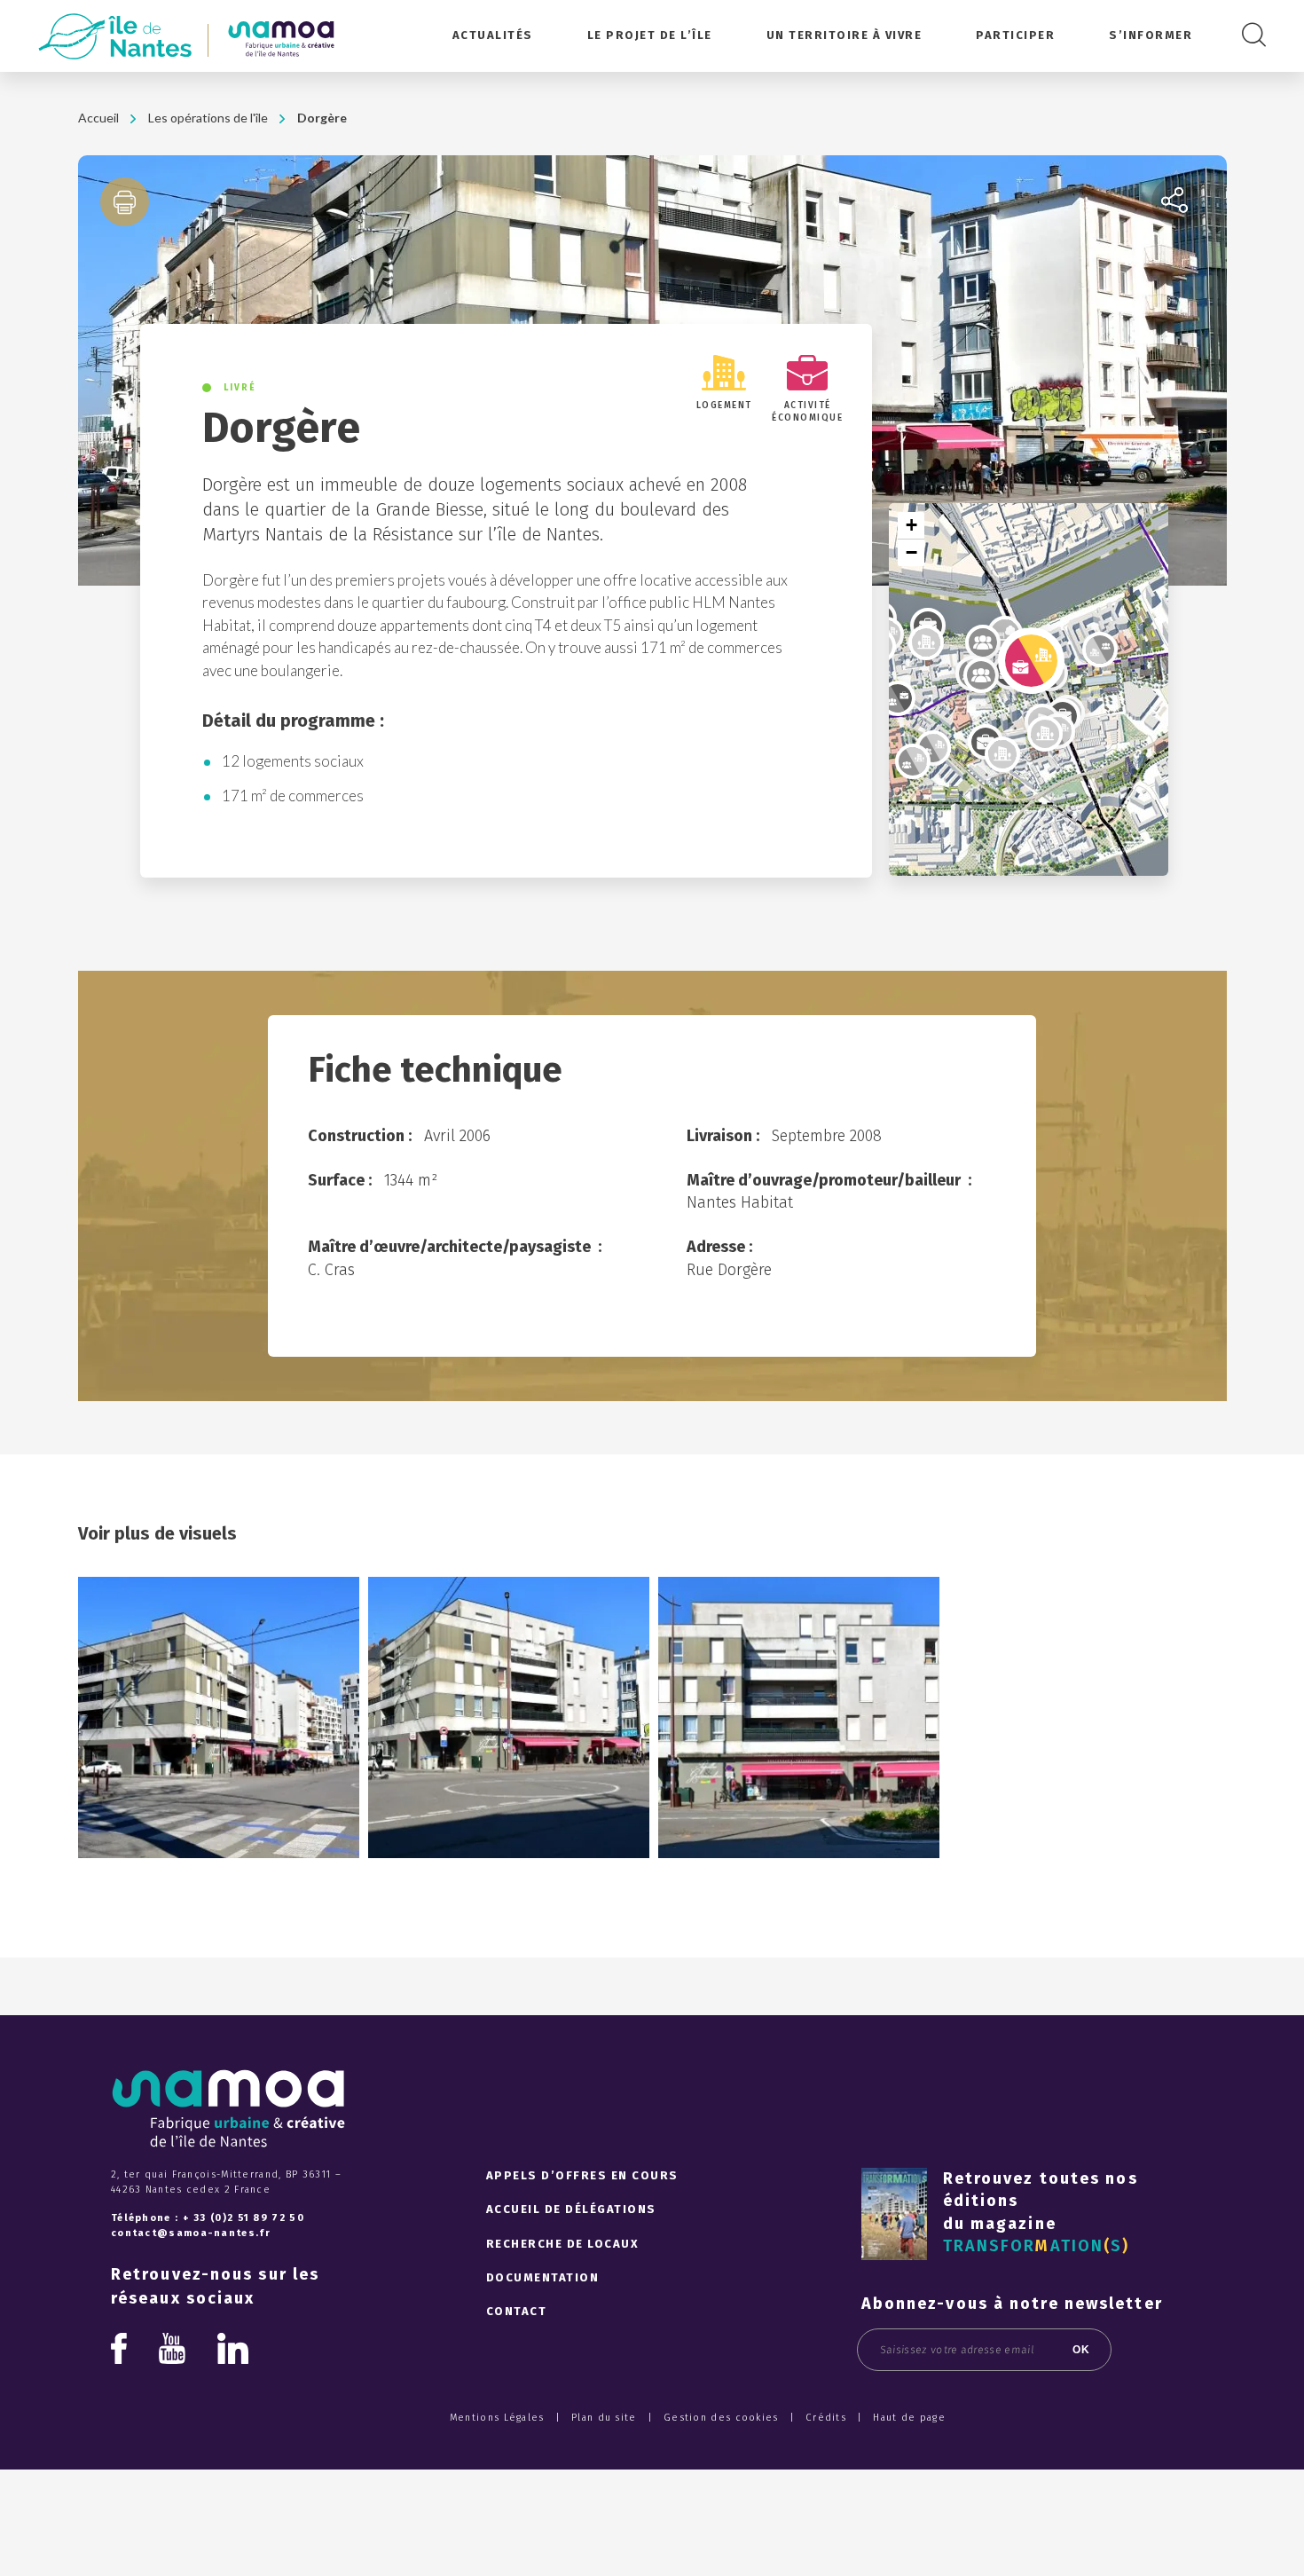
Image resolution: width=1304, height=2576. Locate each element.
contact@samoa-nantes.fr (191, 2233)
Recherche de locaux (563, 2244)
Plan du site (604, 2418)
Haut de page (909, 2418)
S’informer (1151, 35)
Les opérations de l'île (208, 118)
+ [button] (911, 525)
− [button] (911, 552)
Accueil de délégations (571, 2209)
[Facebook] (119, 2348)
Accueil (98, 118)
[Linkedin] (233, 2352)
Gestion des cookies (721, 2418)
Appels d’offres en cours (582, 2175)
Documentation (543, 2277)
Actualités (493, 35)
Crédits (826, 2418)
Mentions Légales (497, 2418)
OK (1082, 2350)
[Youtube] (172, 2352)
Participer (1015, 35)
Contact (517, 2311)
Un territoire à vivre (844, 35)
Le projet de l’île (650, 35)
